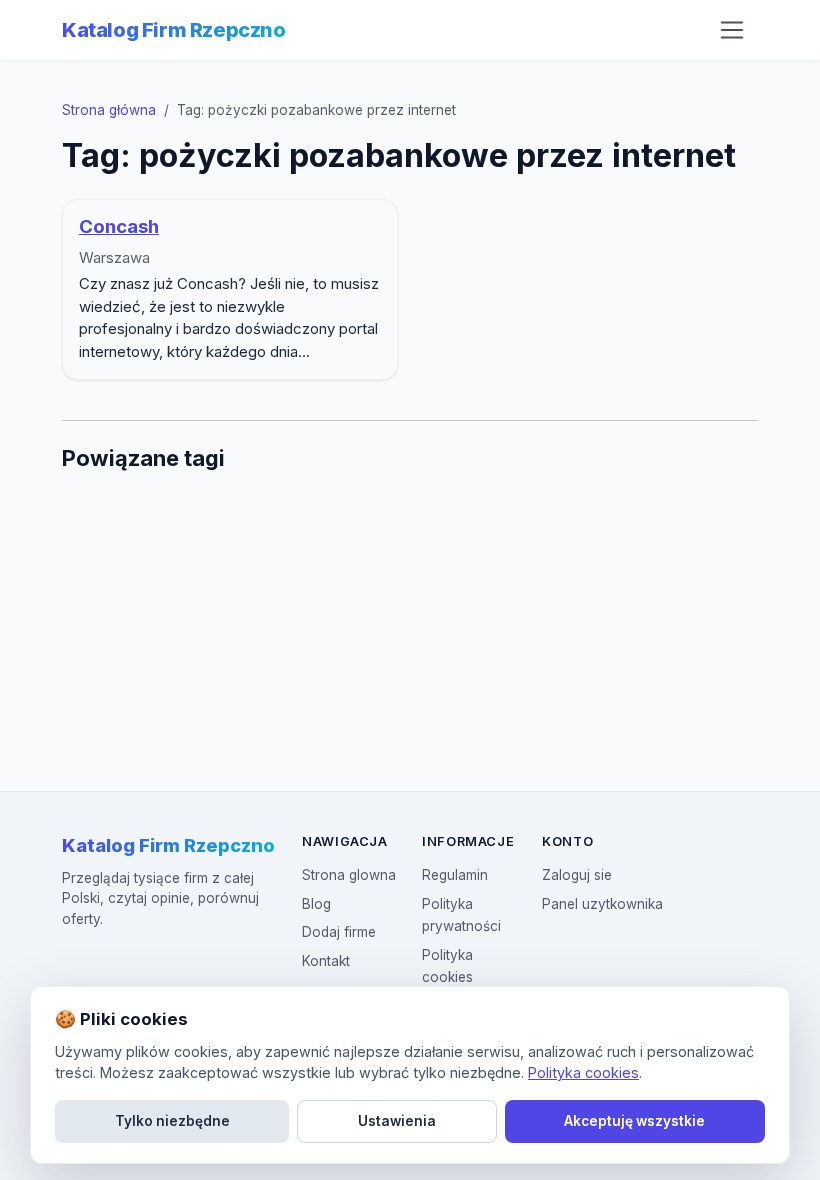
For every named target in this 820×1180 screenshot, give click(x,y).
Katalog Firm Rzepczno (174, 30)
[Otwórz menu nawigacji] (732, 30)
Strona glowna (349, 875)
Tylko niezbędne (172, 1121)
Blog (316, 904)
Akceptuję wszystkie (634, 1121)
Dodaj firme (339, 932)
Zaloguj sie (577, 875)
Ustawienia (397, 1121)
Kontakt (326, 961)
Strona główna (109, 110)
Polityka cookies (583, 1072)
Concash (119, 226)
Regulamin (455, 875)
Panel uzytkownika (602, 904)
